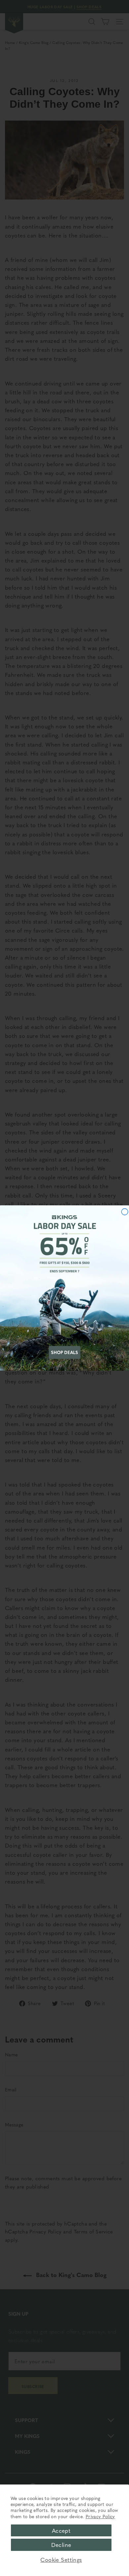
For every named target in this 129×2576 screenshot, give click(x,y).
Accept (61, 2530)
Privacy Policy (100, 2516)
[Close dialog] (125, 1212)
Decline (61, 2545)
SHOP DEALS (64, 1352)
